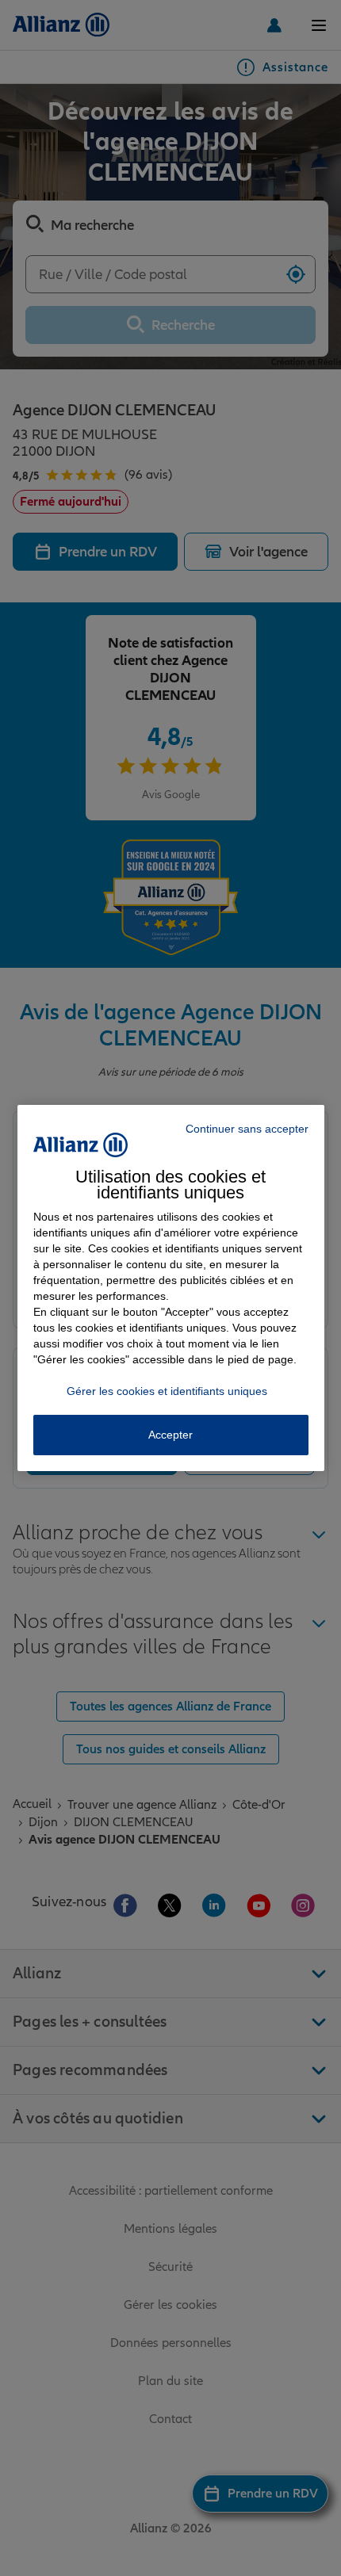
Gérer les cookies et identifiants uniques (167, 1391)
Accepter (170, 1435)
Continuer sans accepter (247, 1129)
